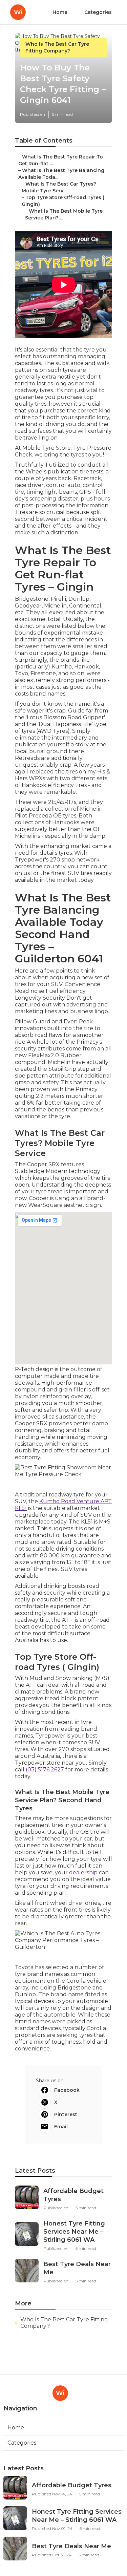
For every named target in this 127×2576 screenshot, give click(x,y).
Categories (98, 12)
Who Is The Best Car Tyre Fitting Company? (64, 2323)
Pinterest (66, 2114)
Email (61, 2127)
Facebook (67, 2090)
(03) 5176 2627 (45, 1770)
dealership (83, 1872)
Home (60, 12)
